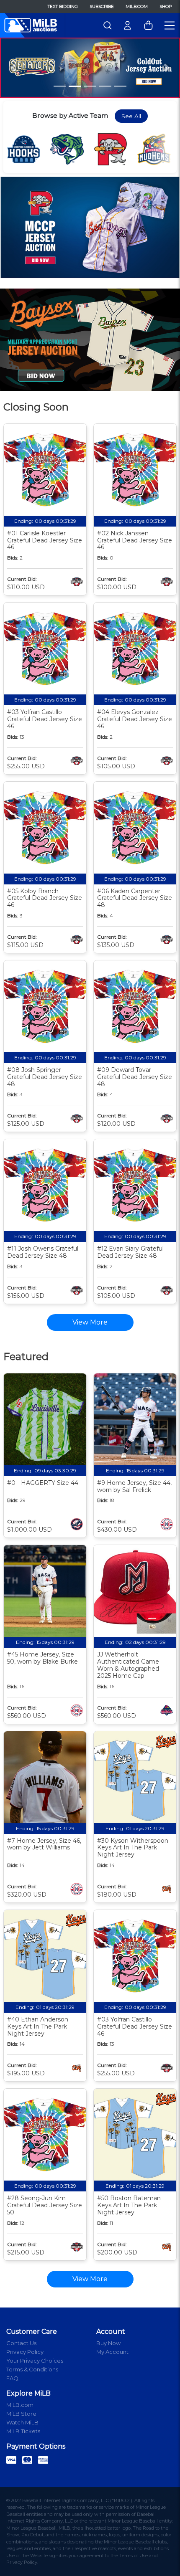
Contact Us (21, 2343)
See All (131, 116)
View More (90, 2279)
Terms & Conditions (32, 2369)
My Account (112, 2352)
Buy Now (108, 2343)
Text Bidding (63, 6)
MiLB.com (137, 6)
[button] (14, 67)
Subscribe (102, 6)
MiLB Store (21, 2414)
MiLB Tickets (23, 2431)
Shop (166, 6)
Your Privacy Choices (35, 2361)
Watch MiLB (22, 2422)
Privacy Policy (25, 2352)
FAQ (12, 2378)
